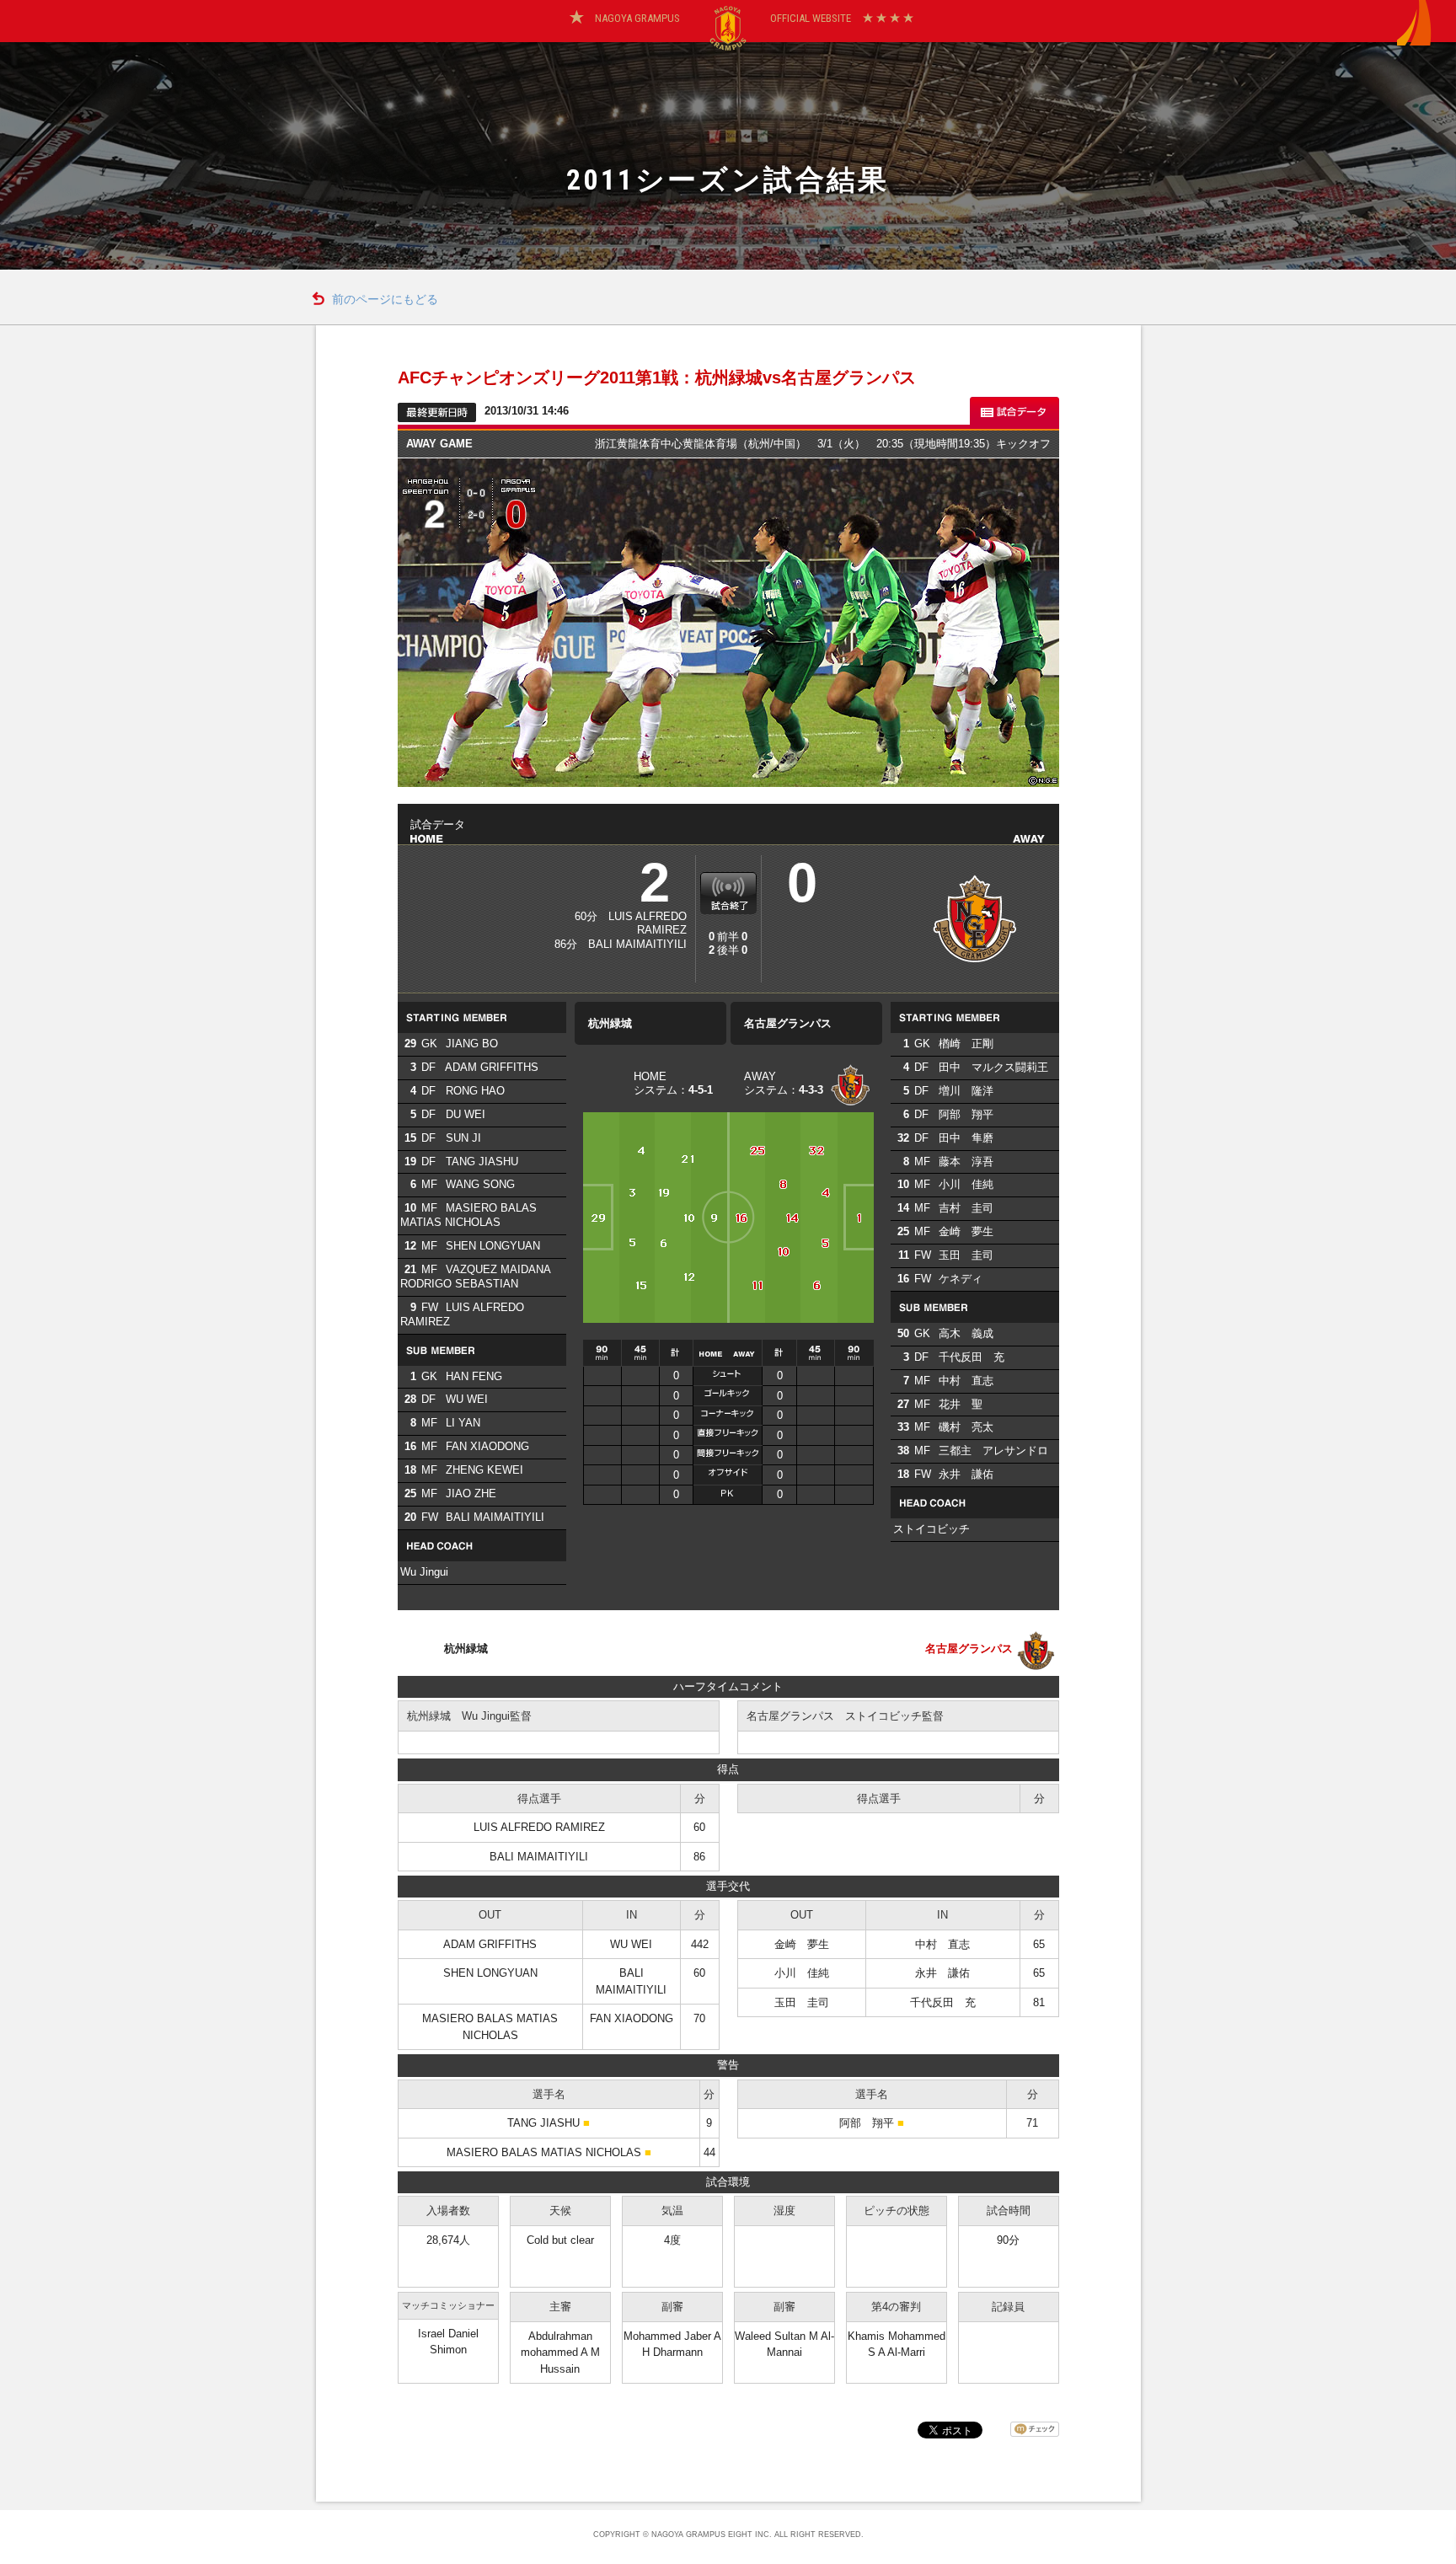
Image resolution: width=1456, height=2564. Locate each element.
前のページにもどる (385, 300)
